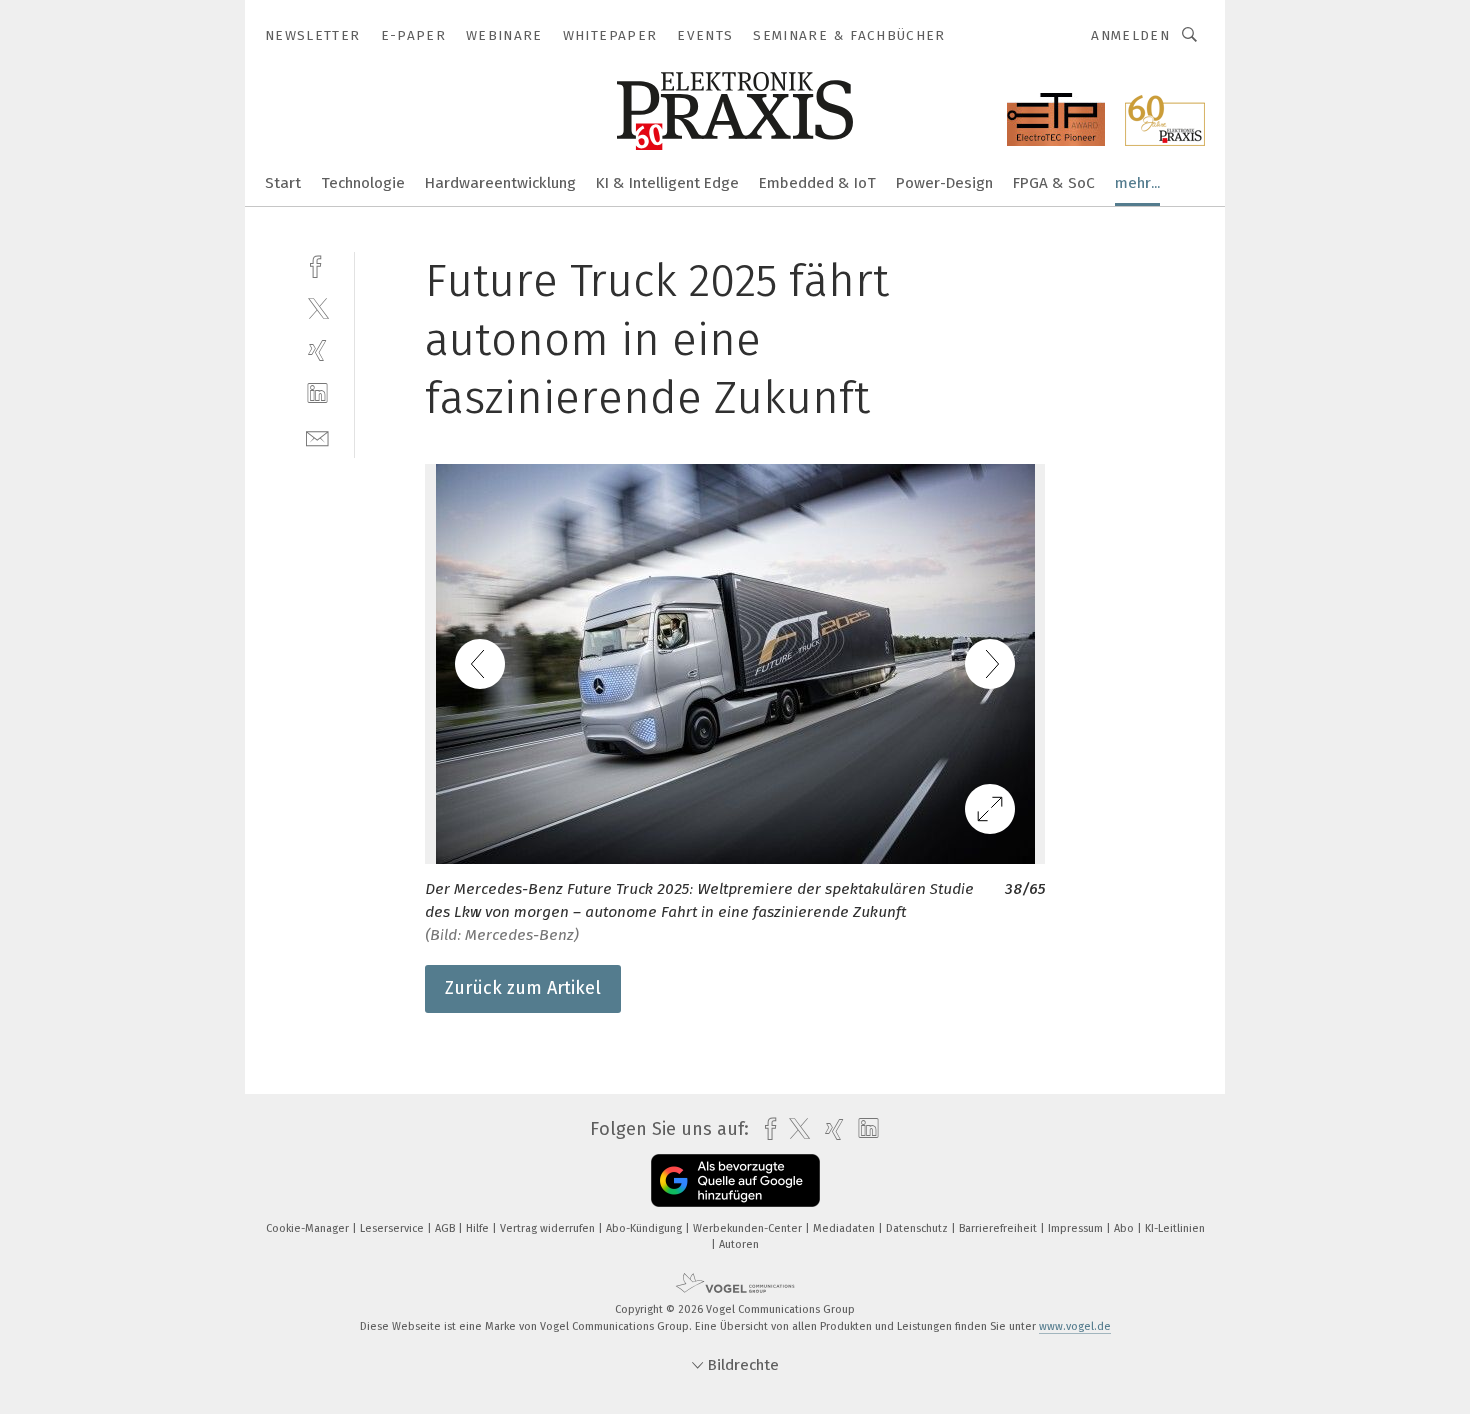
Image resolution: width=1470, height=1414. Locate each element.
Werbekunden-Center (749, 1228)
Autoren (739, 1244)
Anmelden (1130, 35)
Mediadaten (845, 1228)
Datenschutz (918, 1228)
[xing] (317, 350)
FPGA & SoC (1054, 183)
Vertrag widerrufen (549, 1228)
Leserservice (393, 1228)
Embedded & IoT (817, 183)
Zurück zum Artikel (523, 988)
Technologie (363, 183)
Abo (1125, 1228)
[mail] (317, 436)
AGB (446, 1228)
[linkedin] (317, 393)
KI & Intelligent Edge (667, 183)
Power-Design (944, 183)
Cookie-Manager (309, 1228)
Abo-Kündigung (645, 1228)
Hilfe (479, 1228)
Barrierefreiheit (999, 1228)
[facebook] (317, 264)
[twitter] (317, 307)
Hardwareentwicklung (500, 183)
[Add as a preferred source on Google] (735, 1180)
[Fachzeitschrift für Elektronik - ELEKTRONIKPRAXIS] (283, 181)
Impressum (1077, 1228)
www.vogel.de (1075, 1326)
